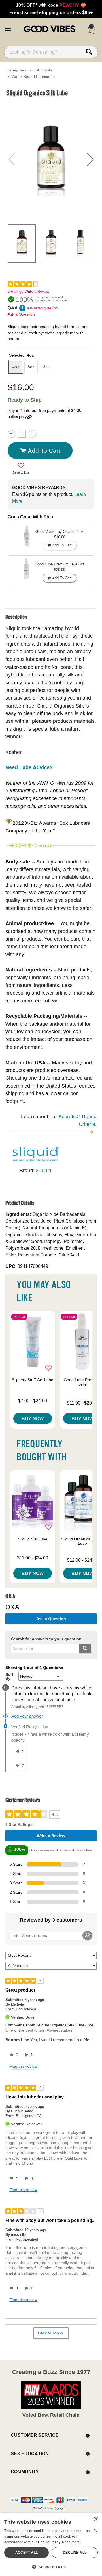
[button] (8, 29)
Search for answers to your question (46, 1639)
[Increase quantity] (32, 434)
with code (51, 5)
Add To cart (44, 450)
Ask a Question (21, 314)
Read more (71, 2542)
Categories (16, 70)
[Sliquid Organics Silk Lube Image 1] (51, 159)
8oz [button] (31, 367)
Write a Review (37, 291)
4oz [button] (16, 367)
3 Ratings (15, 291)
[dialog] (51, 2544)
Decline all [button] (75, 2552)
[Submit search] (85, 1649)
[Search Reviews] (87, 1935)
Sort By (9, 1676)
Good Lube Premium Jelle (82, 1382)
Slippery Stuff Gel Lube (33, 1380)
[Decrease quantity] (11, 434)
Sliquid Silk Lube (33, 1539)
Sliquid (44, 1170)
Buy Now (33, 1418)
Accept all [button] (27, 2552)
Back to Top (48, 2333)
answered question (42, 308)
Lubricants (43, 70)
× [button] (96, 2519)
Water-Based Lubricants (33, 77)
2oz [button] (46, 367)
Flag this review (23, 2066)
